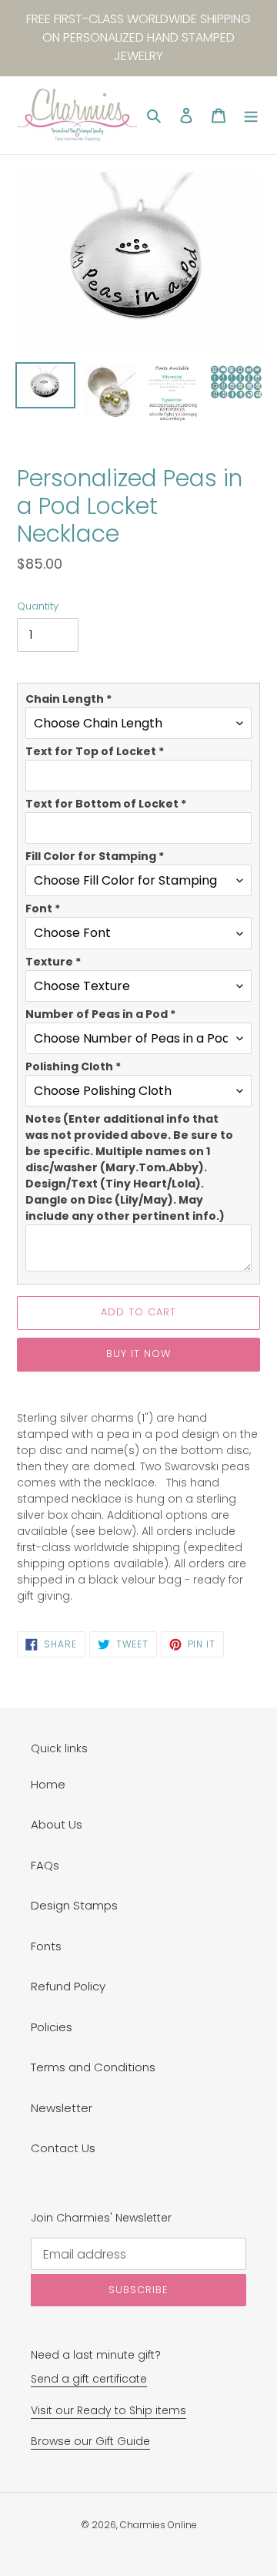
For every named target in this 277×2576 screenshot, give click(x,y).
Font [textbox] (43, 908)
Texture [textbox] (53, 962)
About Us (57, 1824)
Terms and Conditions (93, 2067)
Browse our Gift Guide (90, 2441)
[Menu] (251, 115)
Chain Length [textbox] (68, 699)
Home (48, 1784)
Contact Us (63, 2148)
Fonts (46, 1946)
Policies (52, 2027)
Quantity (38, 606)
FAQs (45, 1865)
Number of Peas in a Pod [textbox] (100, 1014)
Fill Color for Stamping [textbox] (95, 856)
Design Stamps (74, 1905)
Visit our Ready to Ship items (108, 2410)
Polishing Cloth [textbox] (73, 1066)
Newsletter (62, 2108)
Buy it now (138, 1353)
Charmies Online (159, 2525)
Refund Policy (68, 1986)
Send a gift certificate (89, 2379)
